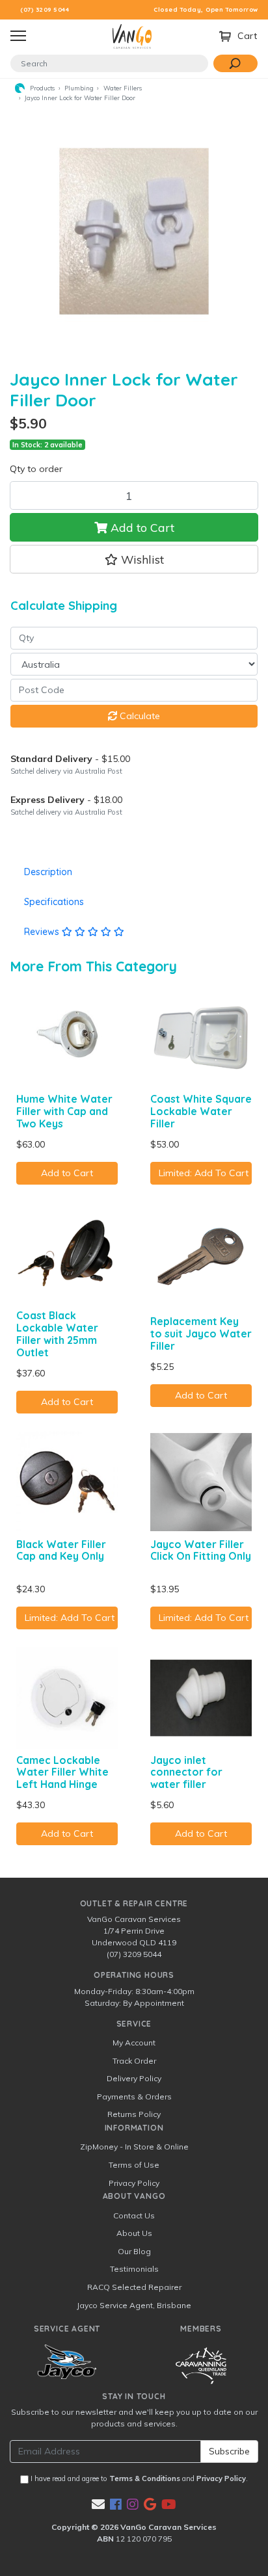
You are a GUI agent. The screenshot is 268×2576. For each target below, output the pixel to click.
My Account (134, 2043)
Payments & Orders (134, 2096)
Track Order (134, 2061)
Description (48, 872)
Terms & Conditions (145, 2478)
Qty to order (36, 469)
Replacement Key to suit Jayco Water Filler (201, 1334)
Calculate (139, 716)
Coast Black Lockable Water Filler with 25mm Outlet (57, 1334)
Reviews (43, 932)
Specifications (54, 902)
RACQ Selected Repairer (134, 2287)
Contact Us (134, 2215)
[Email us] (98, 2504)
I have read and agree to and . (138, 2478)
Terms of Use (134, 2165)
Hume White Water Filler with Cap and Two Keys (64, 1111)
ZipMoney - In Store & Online (134, 2147)
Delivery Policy (134, 2078)
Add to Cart (141, 527)
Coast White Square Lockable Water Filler (201, 1111)
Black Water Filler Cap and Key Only (61, 1550)
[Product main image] (134, 231)
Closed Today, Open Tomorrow (206, 9)
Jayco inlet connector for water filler (186, 1772)
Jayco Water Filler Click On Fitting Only (201, 1550)
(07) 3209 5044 (45, 9)
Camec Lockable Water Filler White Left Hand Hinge (62, 1772)
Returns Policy (134, 2114)
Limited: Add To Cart (204, 1173)
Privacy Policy (134, 2183)
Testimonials (134, 2269)
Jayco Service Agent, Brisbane (134, 2305)
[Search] (235, 63)
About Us (134, 2233)
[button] (134, 559)
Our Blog (134, 2251)
